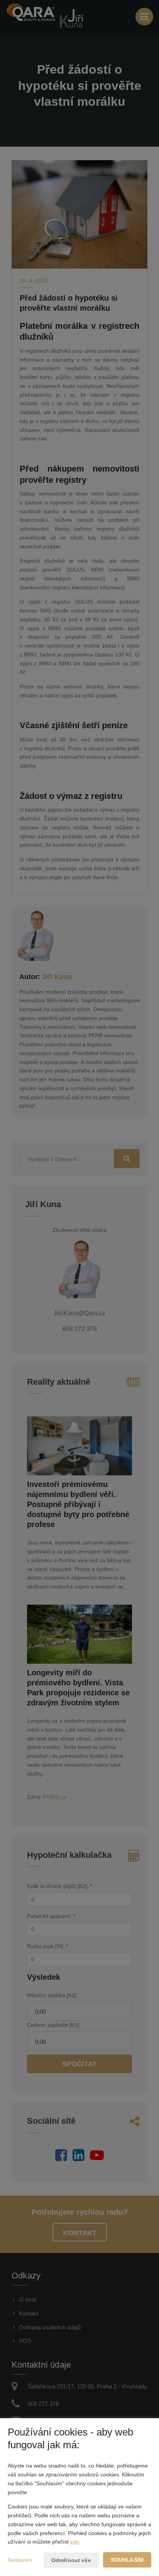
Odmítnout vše (71, 2560)
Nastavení (20, 2560)
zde (75, 2542)
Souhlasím (127, 2560)
